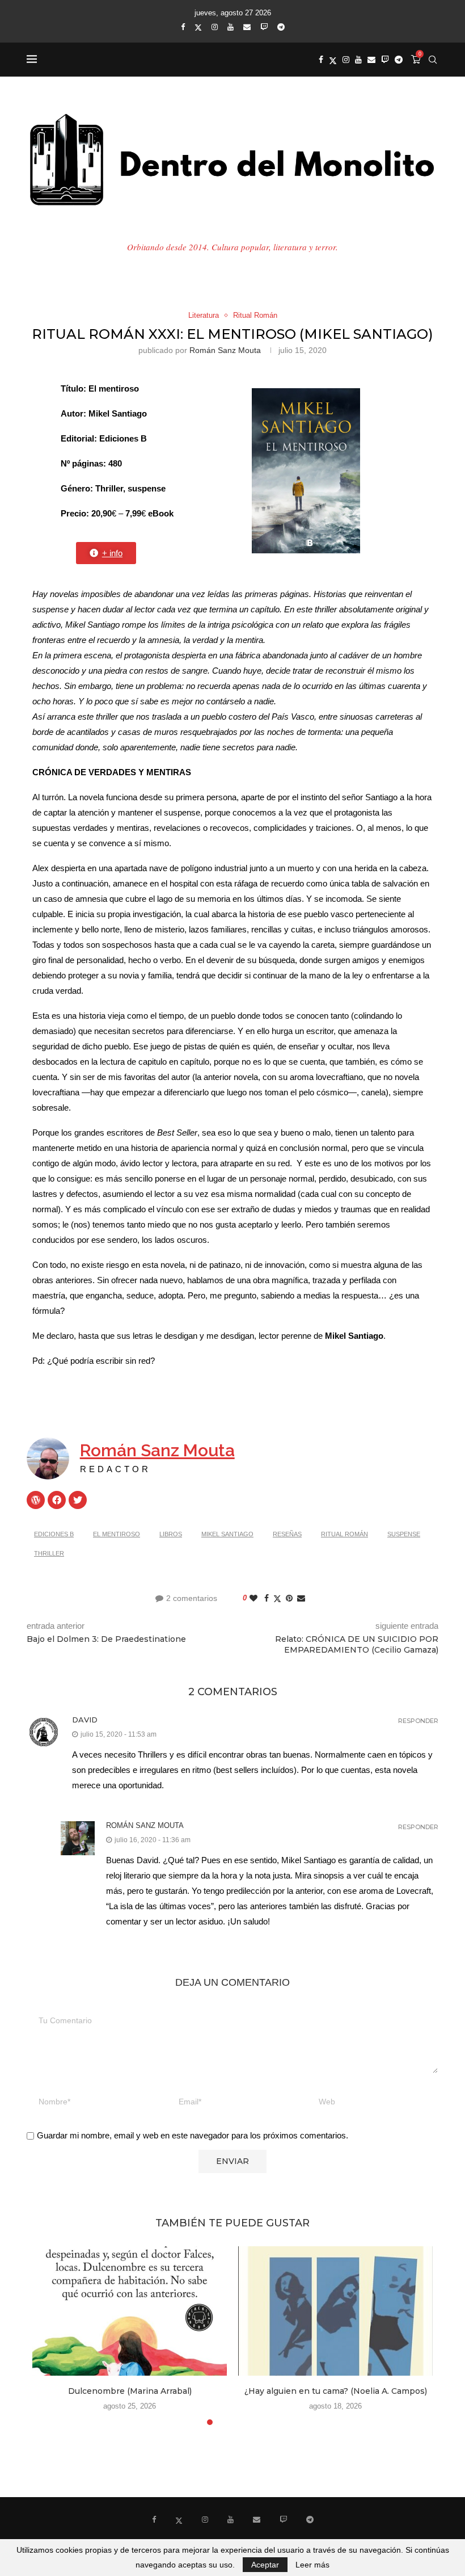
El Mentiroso (117, 1534)
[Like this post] (253, 1598)
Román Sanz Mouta (225, 350)
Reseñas (287, 1534)
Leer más (312, 2565)
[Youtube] (231, 27)
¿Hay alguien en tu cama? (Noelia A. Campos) (336, 2391)
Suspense (404, 1534)
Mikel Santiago (227, 1534)
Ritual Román (344, 1534)
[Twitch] (264, 27)
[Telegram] (281, 27)
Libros (171, 1534)
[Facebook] (183, 27)
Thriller (49, 1553)
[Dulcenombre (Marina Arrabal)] (130, 2311)
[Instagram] (215, 27)
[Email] (247, 27)
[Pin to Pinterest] (289, 1598)
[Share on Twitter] (277, 1598)
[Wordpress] (36, 1500)
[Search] (433, 60)
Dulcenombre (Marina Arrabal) (130, 2391)
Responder (418, 1721)
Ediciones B (54, 1534)
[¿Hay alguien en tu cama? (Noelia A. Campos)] (335, 2311)
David (85, 1720)
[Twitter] (198, 27)
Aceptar (265, 2565)
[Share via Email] (301, 1598)
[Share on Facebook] (267, 1598)
